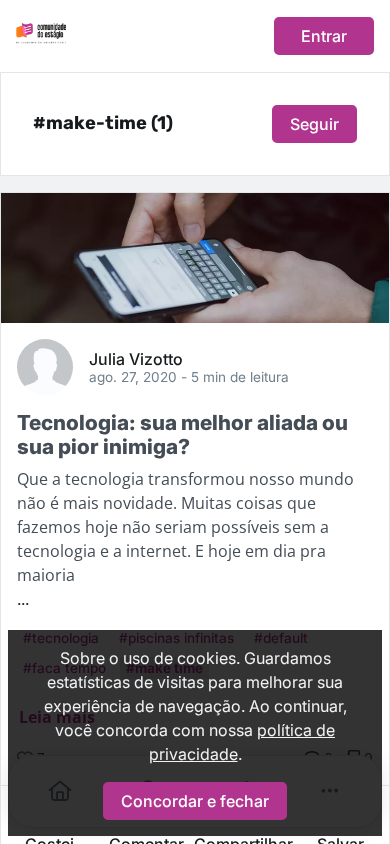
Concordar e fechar (195, 801)
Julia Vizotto (136, 358)
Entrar (324, 36)
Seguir (314, 124)
